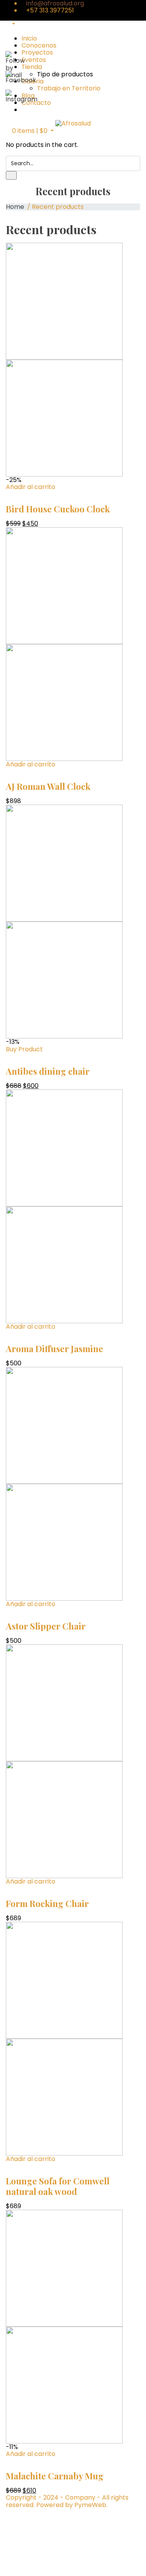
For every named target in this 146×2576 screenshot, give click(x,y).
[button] (30, 131)
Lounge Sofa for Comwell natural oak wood (58, 2186)
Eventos (34, 60)
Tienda (32, 67)
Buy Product (24, 1049)
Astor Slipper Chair (46, 1626)
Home (15, 207)
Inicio (29, 38)
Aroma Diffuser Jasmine (55, 1349)
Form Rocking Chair (47, 1903)
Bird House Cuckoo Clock (58, 509)
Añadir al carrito (31, 487)
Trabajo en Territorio (69, 88)
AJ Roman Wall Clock (48, 786)
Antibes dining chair (48, 1071)
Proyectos (37, 52)
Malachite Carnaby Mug (55, 2476)
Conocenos (39, 45)
